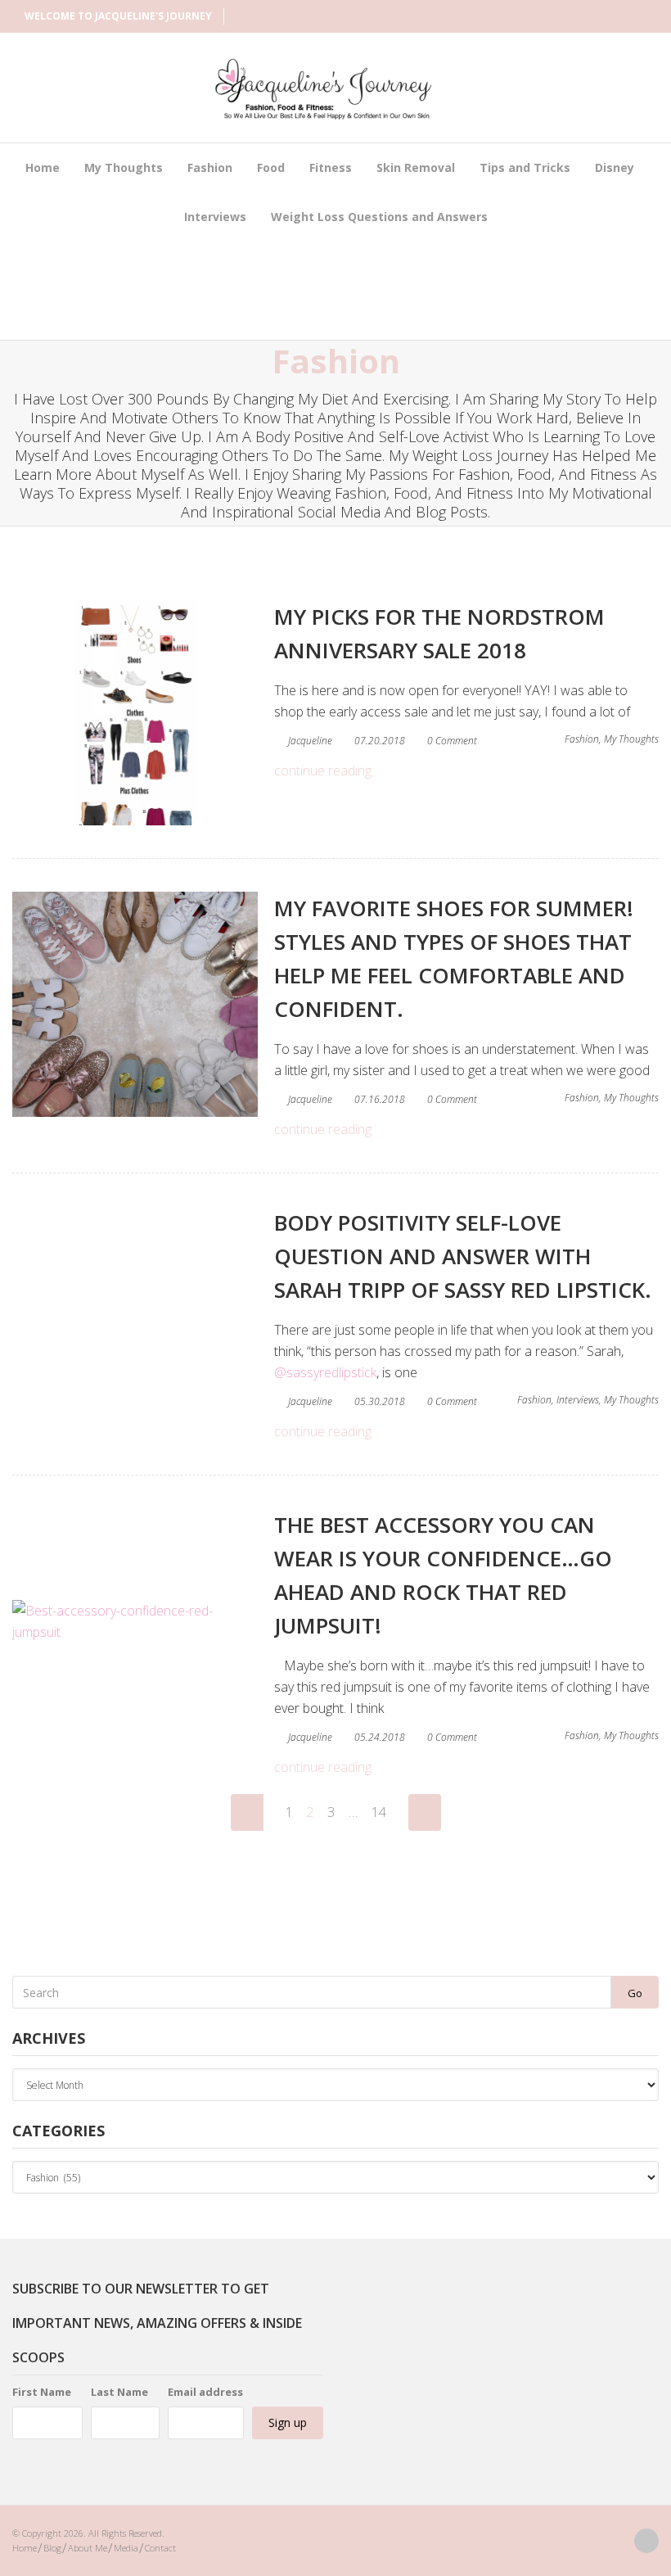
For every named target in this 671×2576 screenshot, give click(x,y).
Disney (615, 167)
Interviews (215, 217)
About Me (88, 2548)
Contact (160, 2548)
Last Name (119, 2392)
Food (271, 167)
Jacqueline (310, 741)
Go (635, 1993)
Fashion (210, 167)
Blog (52, 2548)
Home (43, 167)
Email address (205, 2392)
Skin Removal (416, 167)
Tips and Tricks (525, 167)
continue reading (323, 771)
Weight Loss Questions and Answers (379, 217)
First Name (42, 2392)
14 (379, 1812)
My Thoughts (124, 167)
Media (126, 2548)
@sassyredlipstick (325, 1372)
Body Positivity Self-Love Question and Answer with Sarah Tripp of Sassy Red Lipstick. (463, 1256)
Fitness (331, 167)
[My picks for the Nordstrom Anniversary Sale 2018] (135, 713)
